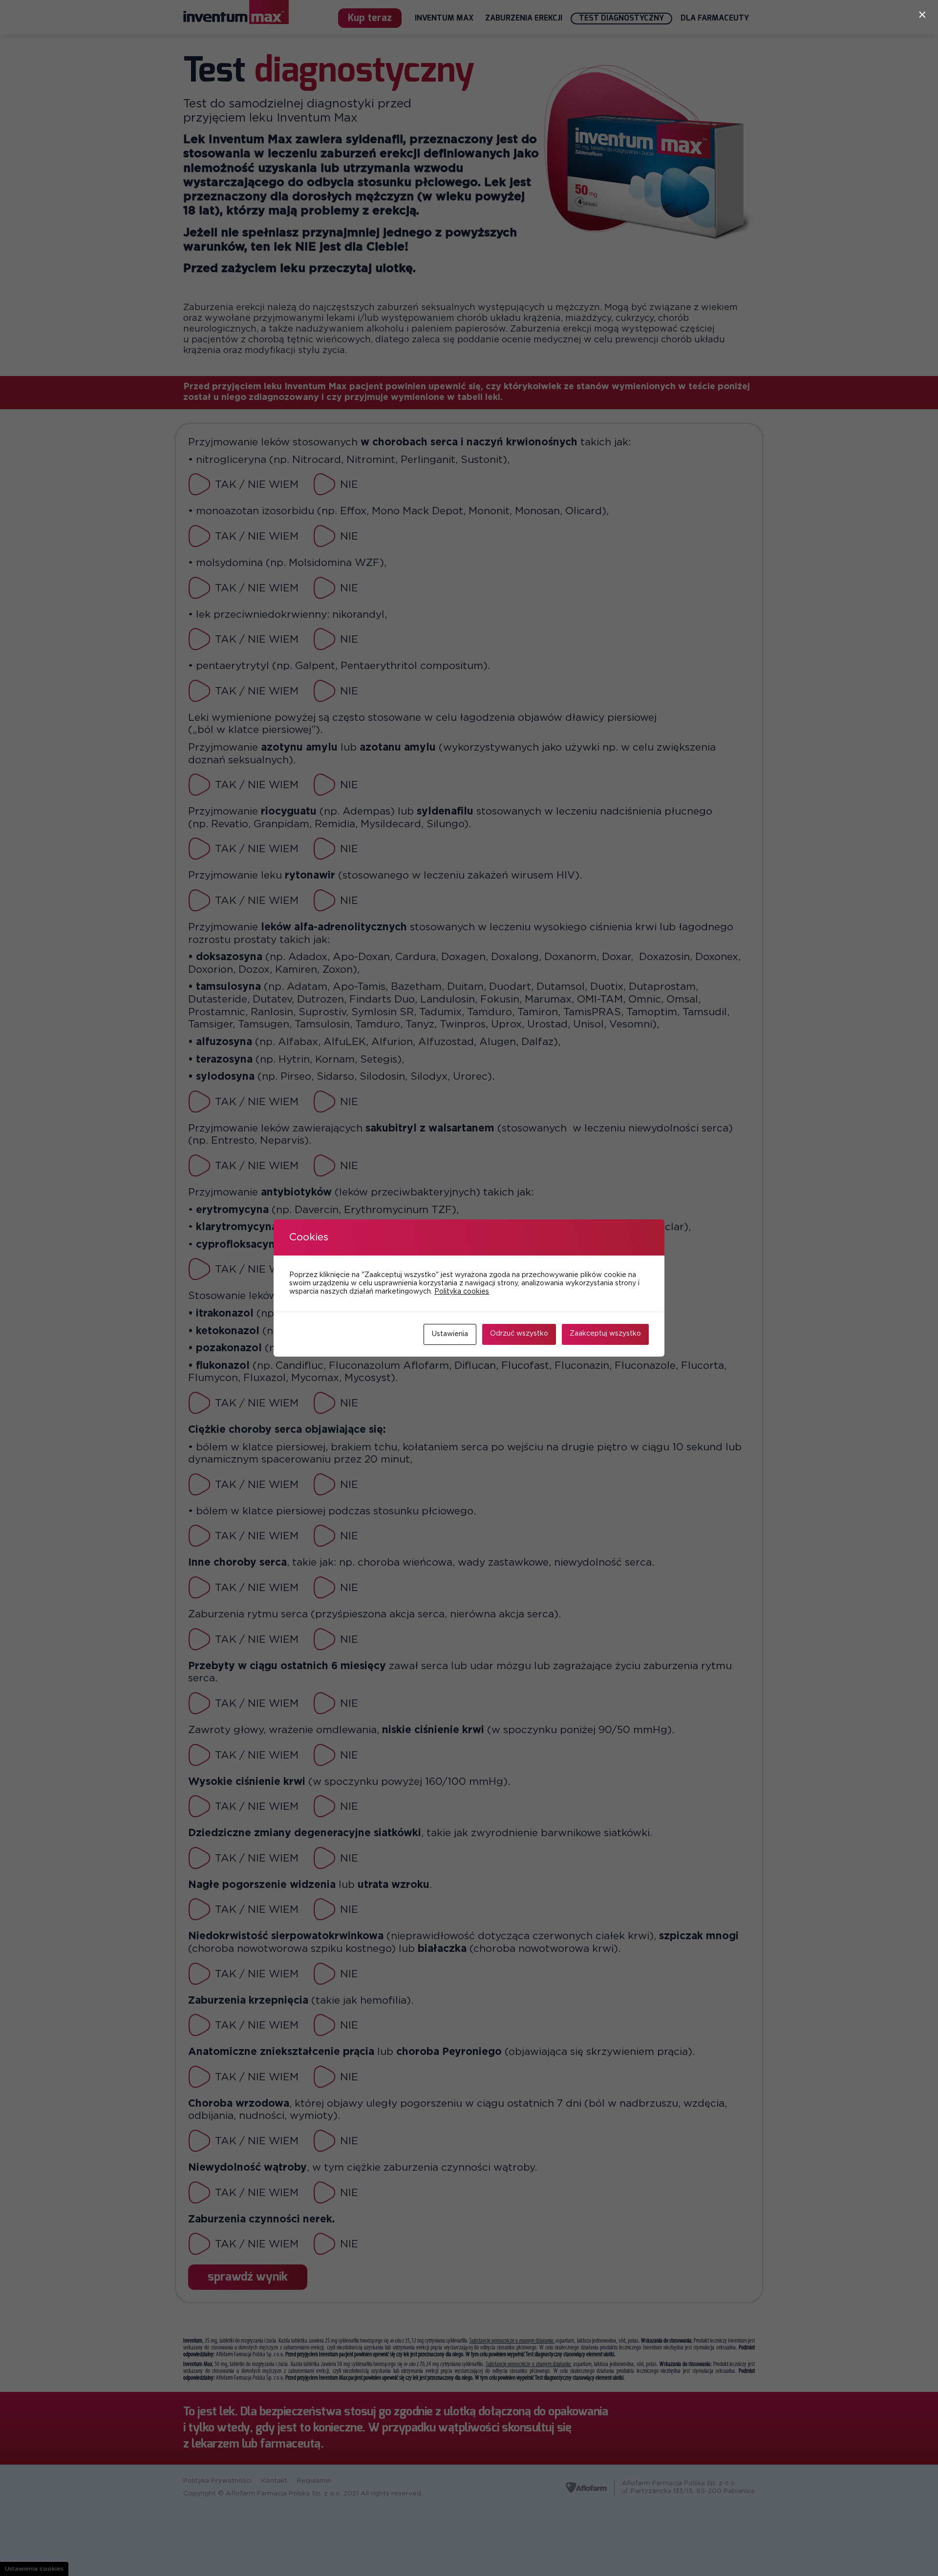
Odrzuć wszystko (519, 1334)
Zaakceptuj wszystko (605, 1334)
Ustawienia (450, 1334)
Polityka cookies (462, 1292)
